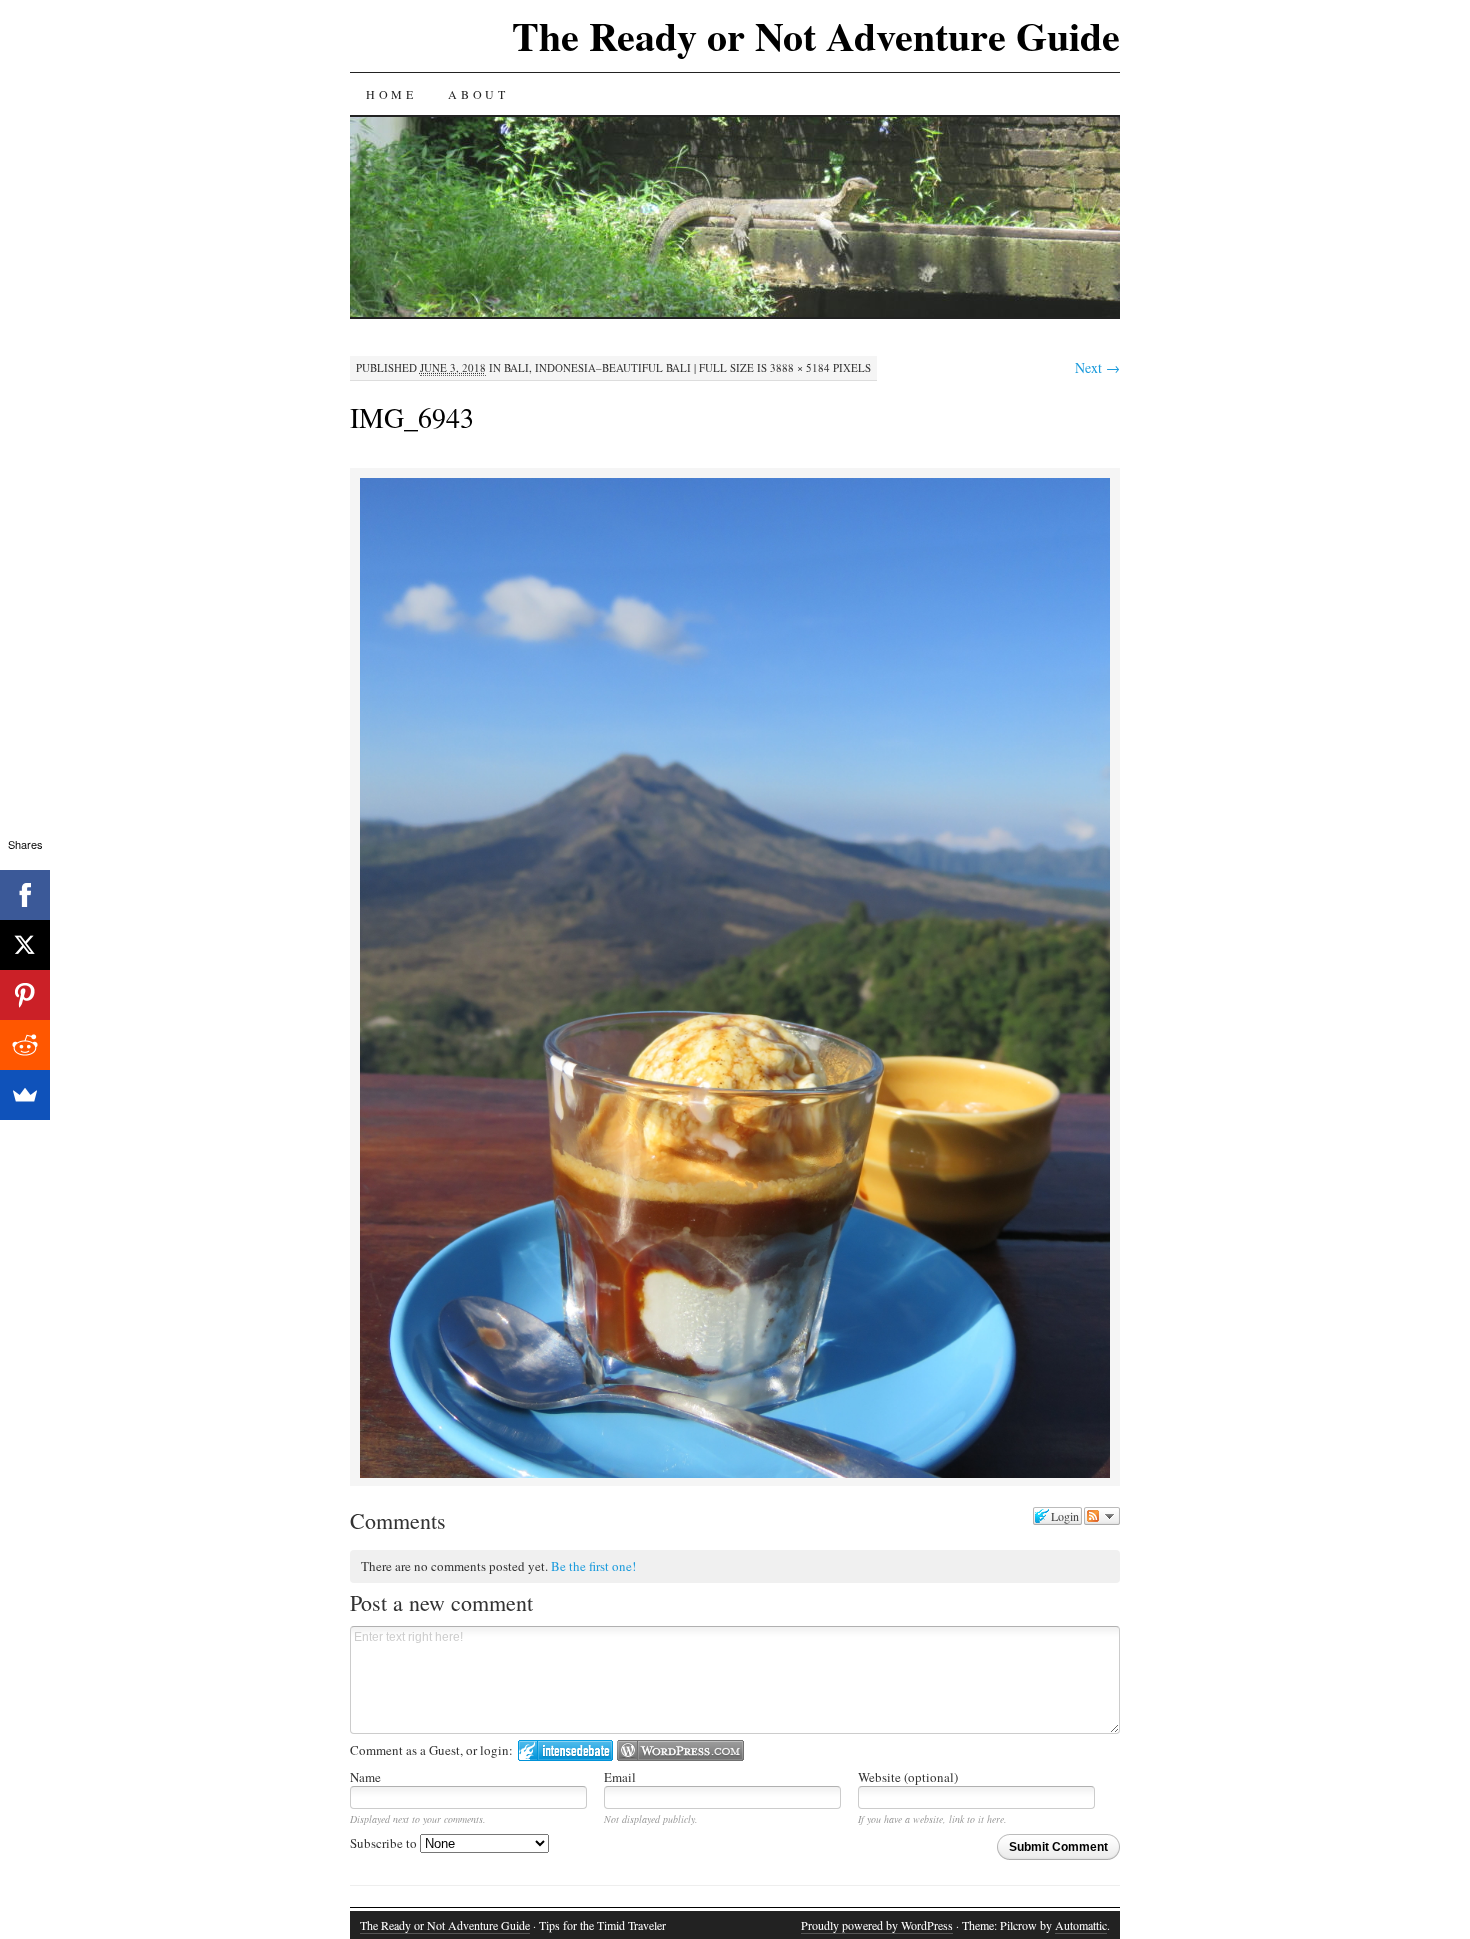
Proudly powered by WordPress (877, 1925)
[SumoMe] (25, 1095)
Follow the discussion (1102, 1516)
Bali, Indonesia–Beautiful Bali (597, 367)
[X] (25, 945)
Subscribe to (385, 1843)
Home (391, 94)
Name (365, 1777)
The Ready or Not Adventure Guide (816, 35)
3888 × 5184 (800, 367)
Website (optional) (908, 1777)
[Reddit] (25, 1045)
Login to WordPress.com (680, 1750)
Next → (1097, 367)
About (478, 94)
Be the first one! (593, 1566)
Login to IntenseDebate (565, 1750)
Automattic (1081, 1925)
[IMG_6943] (735, 1474)
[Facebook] (25, 895)
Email (620, 1777)
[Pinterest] (25, 995)
